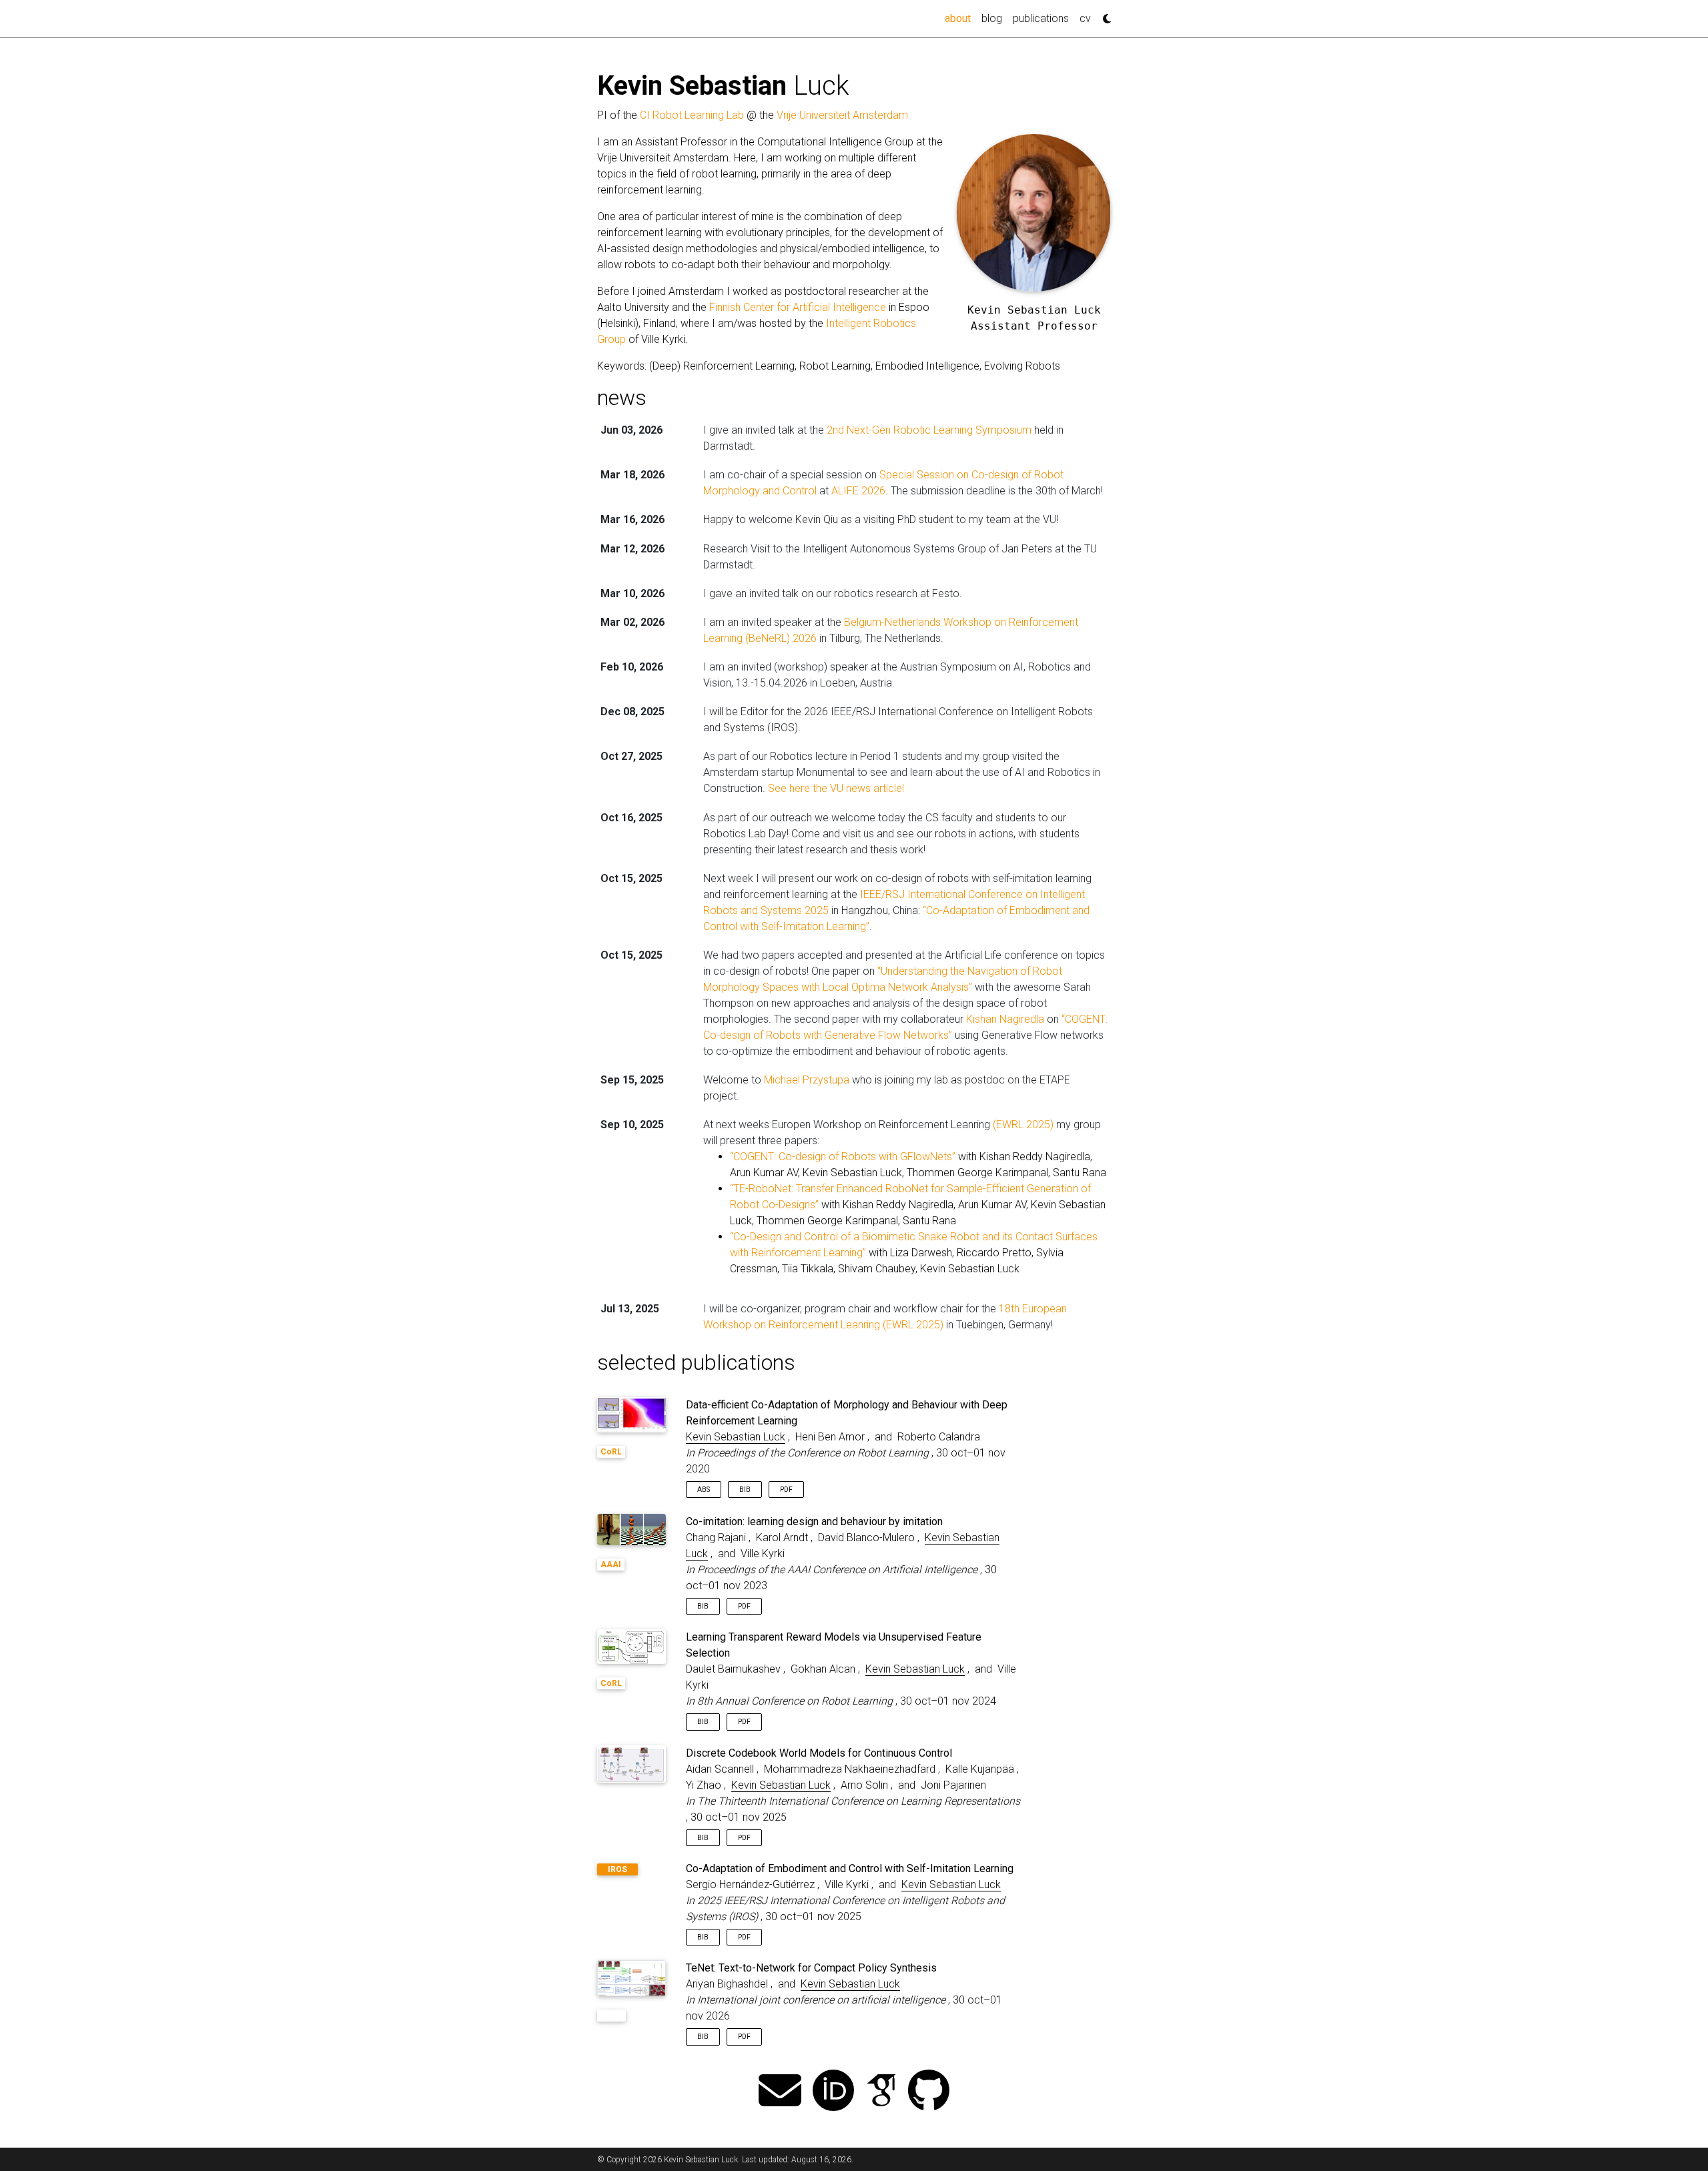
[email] (780, 2092)
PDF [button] (786, 1489)
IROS (617, 1869)
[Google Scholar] (881, 2092)
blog (992, 18)
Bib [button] (745, 1489)
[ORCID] (833, 2092)
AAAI (611, 1565)
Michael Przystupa (807, 1080)
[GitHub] (929, 2092)
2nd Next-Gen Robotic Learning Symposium (929, 430)
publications (1041, 18)
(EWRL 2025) (1023, 1125)
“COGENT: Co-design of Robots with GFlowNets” (843, 1157)
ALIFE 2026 (858, 491)
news (622, 398)
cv (1085, 18)
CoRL (611, 1452)
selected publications (696, 1362)
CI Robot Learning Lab (692, 115)
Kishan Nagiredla (1005, 1019)
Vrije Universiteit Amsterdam (842, 115)
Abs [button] (704, 1489)
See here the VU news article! (836, 788)
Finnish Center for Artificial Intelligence (798, 307)
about (960, 18)
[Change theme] (1104, 15)
